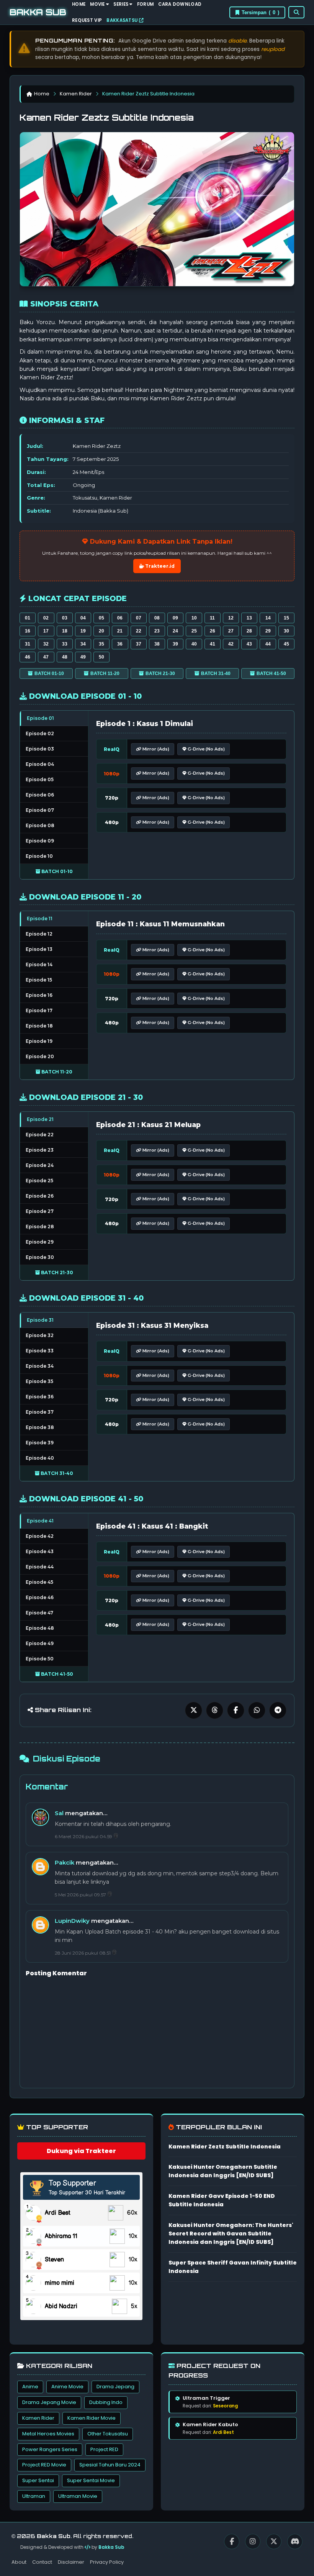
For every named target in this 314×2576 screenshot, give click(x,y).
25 (194, 631)
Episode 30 (40, 1257)
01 (28, 618)
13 (249, 618)
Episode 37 (40, 1412)
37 (139, 644)
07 (139, 618)
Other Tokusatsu (108, 2434)
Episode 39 (40, 1443)
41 (213, 644)
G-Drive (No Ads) (206, 749)
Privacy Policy (107, 2562)
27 (231, 631)
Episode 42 (40, 1536)
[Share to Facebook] (236, 1710)
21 (120, 631)
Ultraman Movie (78, 2496)
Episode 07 (40, 810)
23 (157, 631)
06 (120, 618)
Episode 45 (39, 1582)
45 (286, 644)
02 (46, 618)
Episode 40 (40, 1458)
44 (268, 644)
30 (286, 631)
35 (101, 644)
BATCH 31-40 (216, 673)
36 (120, 644)
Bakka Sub (111, 2547)
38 (157, 644)
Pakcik (65, 1862)
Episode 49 (40, 1643)
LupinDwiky (72, 1921)
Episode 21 (40, 1119)
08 (157, 618)
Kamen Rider (76, 94)
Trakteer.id (159, 566)
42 (231, 644)
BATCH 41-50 (271, 673)
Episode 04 (40, 764)
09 (175, 618)
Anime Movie (67, 2387)
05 (101, 618)
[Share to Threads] (215, 1710)
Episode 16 (39, 995)
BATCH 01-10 (49, 673)
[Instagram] (253, 2542)
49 (83, 657)
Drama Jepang (115, 2387)
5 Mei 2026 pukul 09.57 (81, 1895)
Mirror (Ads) (155, 749)
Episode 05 (40, 779)
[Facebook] (232, 2542)
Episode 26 (40, 1196)
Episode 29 (40, 1242)
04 (83, 618)
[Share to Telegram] (278, 1710)
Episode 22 (40, 1135)
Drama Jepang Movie (49, 2402)
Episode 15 (39, 980)
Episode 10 (39, 856)
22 (139, 631)
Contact (42, 2562)
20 (101, 631)
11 (212, 618)
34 (83, 644)
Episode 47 (39, 1613)
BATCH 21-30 (160, 673)
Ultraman (34, 2496)
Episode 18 (39, 1026)
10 (194, 618)
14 (268, 618)
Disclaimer (71, 2562)
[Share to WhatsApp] (257, 1710)
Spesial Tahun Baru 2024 (110, 2465)
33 (65, 644)
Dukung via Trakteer (81, 2151)
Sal (59, 1813)
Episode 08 (40, 825)
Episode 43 (40, 1551)
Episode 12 (39, 934)
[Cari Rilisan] (296, 12)
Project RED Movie (44, 2465)
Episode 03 (40, 749)
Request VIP (87, 20)
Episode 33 (40, 1351)
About (19, 2562)
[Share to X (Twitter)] (194, 1710)
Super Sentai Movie (91, 2480)
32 (46, 644)
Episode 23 (40, 1150)
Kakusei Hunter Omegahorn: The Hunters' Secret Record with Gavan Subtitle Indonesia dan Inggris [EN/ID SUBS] (231, 2234)
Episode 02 (40, 733)
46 (28, 657)
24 (175, 631)
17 (46, 631)
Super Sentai (38, 2480)
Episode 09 (40, 841)
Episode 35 (39, 1381)
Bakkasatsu (123, 20)
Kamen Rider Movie (92, 2418)
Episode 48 (40, 1628)
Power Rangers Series (50, 2449)
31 (28, 644)
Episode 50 (40, 1659)
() (260, 12)
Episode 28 (40, 1227)
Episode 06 (40, 795)
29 (268, 631)
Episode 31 (40, 1320)
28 (249, 631)
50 (101, 657)
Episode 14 (39, 964)
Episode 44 (40, 1567)
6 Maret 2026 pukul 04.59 (84, 1836)
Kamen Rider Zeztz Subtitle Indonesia (225, 2147)
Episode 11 (40, 918)
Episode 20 (40, 1056)
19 (83, 631)
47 (46, 657)
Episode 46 (40, 1597)
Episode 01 (40, 718)
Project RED (104, 2449)
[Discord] (295, 2542)
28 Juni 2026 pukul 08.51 (83, 1953)
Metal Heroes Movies (48, 2434)
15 (286, 618)
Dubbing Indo (106, 2402)
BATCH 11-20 (105, 673)
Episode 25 (39, 1181)
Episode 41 (40, 1521)
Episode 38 (40, 1427)
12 (231, 618)
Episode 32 (40, 1335)
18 (65, 631)
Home (42, 94)
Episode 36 (40, 1397)
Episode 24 (40, 1165)
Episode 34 (40, 1366)
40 (194, 644)
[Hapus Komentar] (116, 1836)
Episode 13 (39, 949)
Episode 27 (40, 1211)
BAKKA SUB (38, 12)
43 (249, 644)
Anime (30, 2387)
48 (65, 657)
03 (65, 618)
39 (175, 644)
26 (213, 631)
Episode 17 (39, 1010)
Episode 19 (39, 1041)
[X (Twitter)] (274, 2542)
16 (28, 631)
